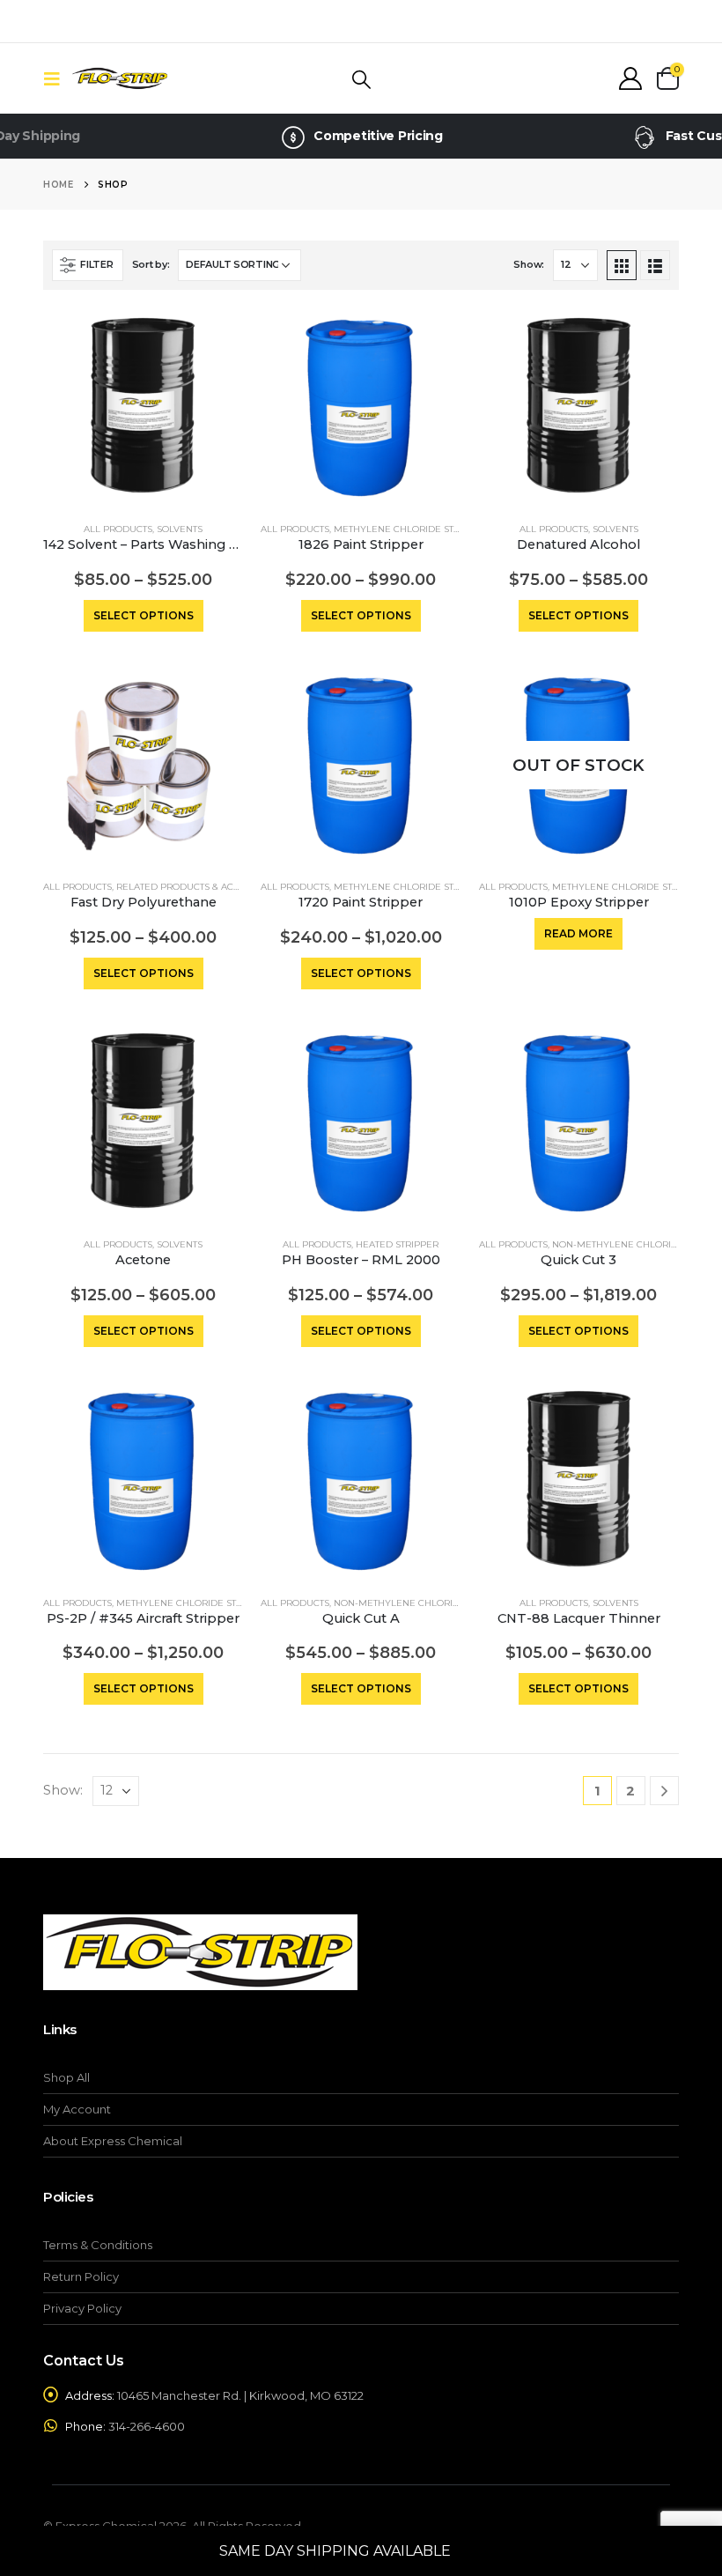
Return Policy (81, 2276)
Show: (529, 264)
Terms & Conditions (98, 2245)
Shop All (66, 2077)
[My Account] (631, 78)
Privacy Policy (82, 2308)
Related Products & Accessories (200, 887)
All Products (118, 529)
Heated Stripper (397, 1244)
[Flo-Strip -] (120, 79)
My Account (77, 2109)
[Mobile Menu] (57, 78)
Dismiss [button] (479, 2551)
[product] (143, 407)
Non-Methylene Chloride (618, 1244)
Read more (578, 933)
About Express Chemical (113, 2141)
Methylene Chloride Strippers (413, 529)
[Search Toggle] (361, 79)
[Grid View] (622, 265)
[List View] (655, 265)
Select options (144, 615)
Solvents (180, 529)
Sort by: (151, 264)
